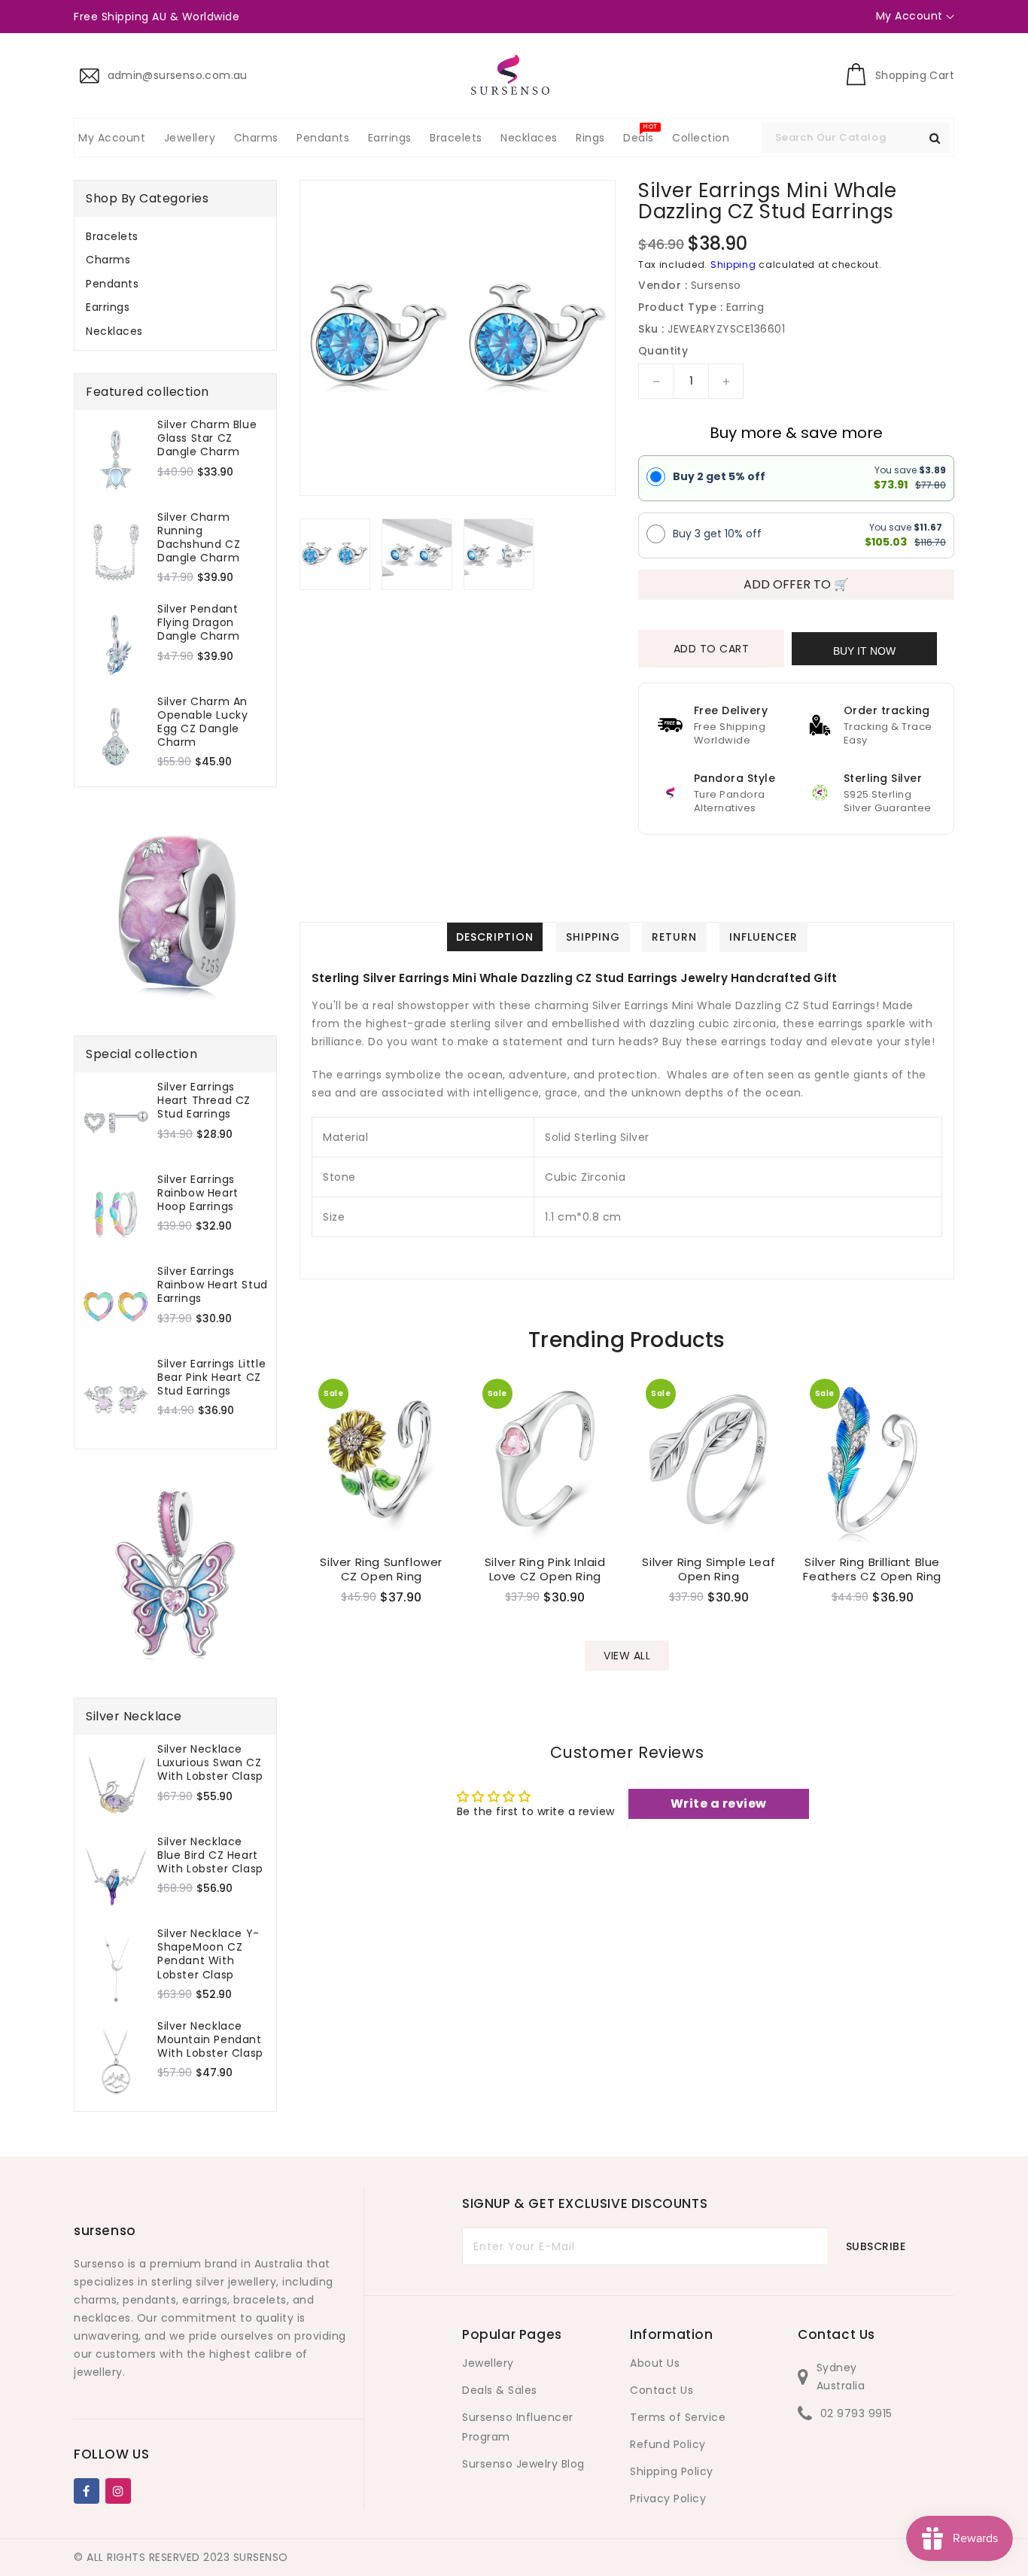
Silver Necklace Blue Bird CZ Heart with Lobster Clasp (210, 1855)
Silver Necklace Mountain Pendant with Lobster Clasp (210, 2040)
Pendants (112, 284)
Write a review (719, 1804)
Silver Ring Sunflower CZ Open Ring (381, 1569)
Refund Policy (668, 2444)
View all (627, 1656)
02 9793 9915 (856, 2413)
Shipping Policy (672, 2471)
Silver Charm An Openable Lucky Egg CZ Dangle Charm (202, 722)
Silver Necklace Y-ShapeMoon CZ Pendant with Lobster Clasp (208, 1954)
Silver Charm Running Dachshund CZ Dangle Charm (199, 538)
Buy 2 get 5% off (719, 476)
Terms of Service (678, 2417)
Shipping (733, 265)
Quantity (663, 351)
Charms (108, 260)
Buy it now (864, 651)
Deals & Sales (500, 2390)
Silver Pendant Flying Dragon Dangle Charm (198, 623)
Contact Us (662, 2390)
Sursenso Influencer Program (518, 2427)
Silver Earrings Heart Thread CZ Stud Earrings (204, 1101)
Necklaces (114, 331)
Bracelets (112, 236)
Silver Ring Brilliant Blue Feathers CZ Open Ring (872, 1569)
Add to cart (712, 649)
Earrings (108, 307)
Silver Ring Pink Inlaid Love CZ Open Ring (545, 1569)
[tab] (175, 236)
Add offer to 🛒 (796, 584)
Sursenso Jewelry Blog (523, 2464)
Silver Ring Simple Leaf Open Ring (709, 1569)
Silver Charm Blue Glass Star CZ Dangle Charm (207, 438)
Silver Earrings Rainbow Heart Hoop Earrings (198, 1193)
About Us (655, 2363)
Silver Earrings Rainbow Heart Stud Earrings (213, 1285)
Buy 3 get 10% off (717, 534)
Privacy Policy (668, 2498)
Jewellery (488, 2363)
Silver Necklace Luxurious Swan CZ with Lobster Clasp (210, 1763)
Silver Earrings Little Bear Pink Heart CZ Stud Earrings (211, 1378)
